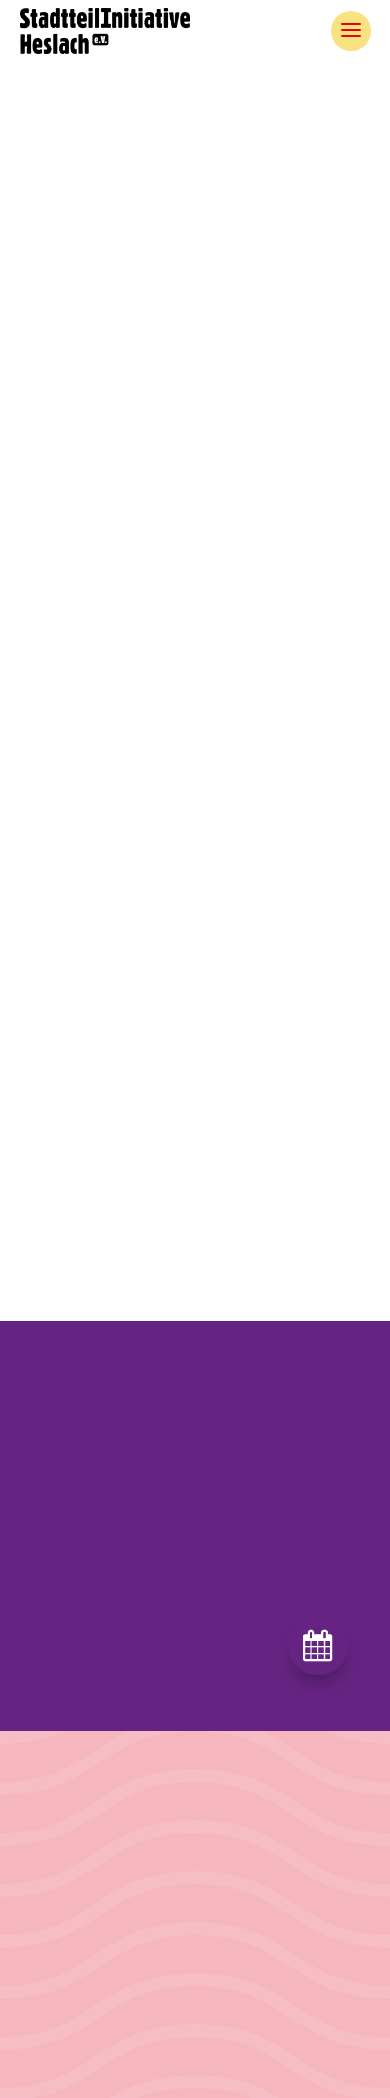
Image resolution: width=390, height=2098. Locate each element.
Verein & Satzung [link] (76, 1980)
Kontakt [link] (45, 2049)
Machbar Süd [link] (62, 1946)
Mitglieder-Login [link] (74, 2083)
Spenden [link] (228, 2049)
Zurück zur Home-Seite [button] (195, 727)
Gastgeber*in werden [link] (268, 1946)
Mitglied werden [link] (253, 1980)
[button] (195, 1627)
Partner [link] (42, 2014)
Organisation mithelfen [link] (273, 2014)
